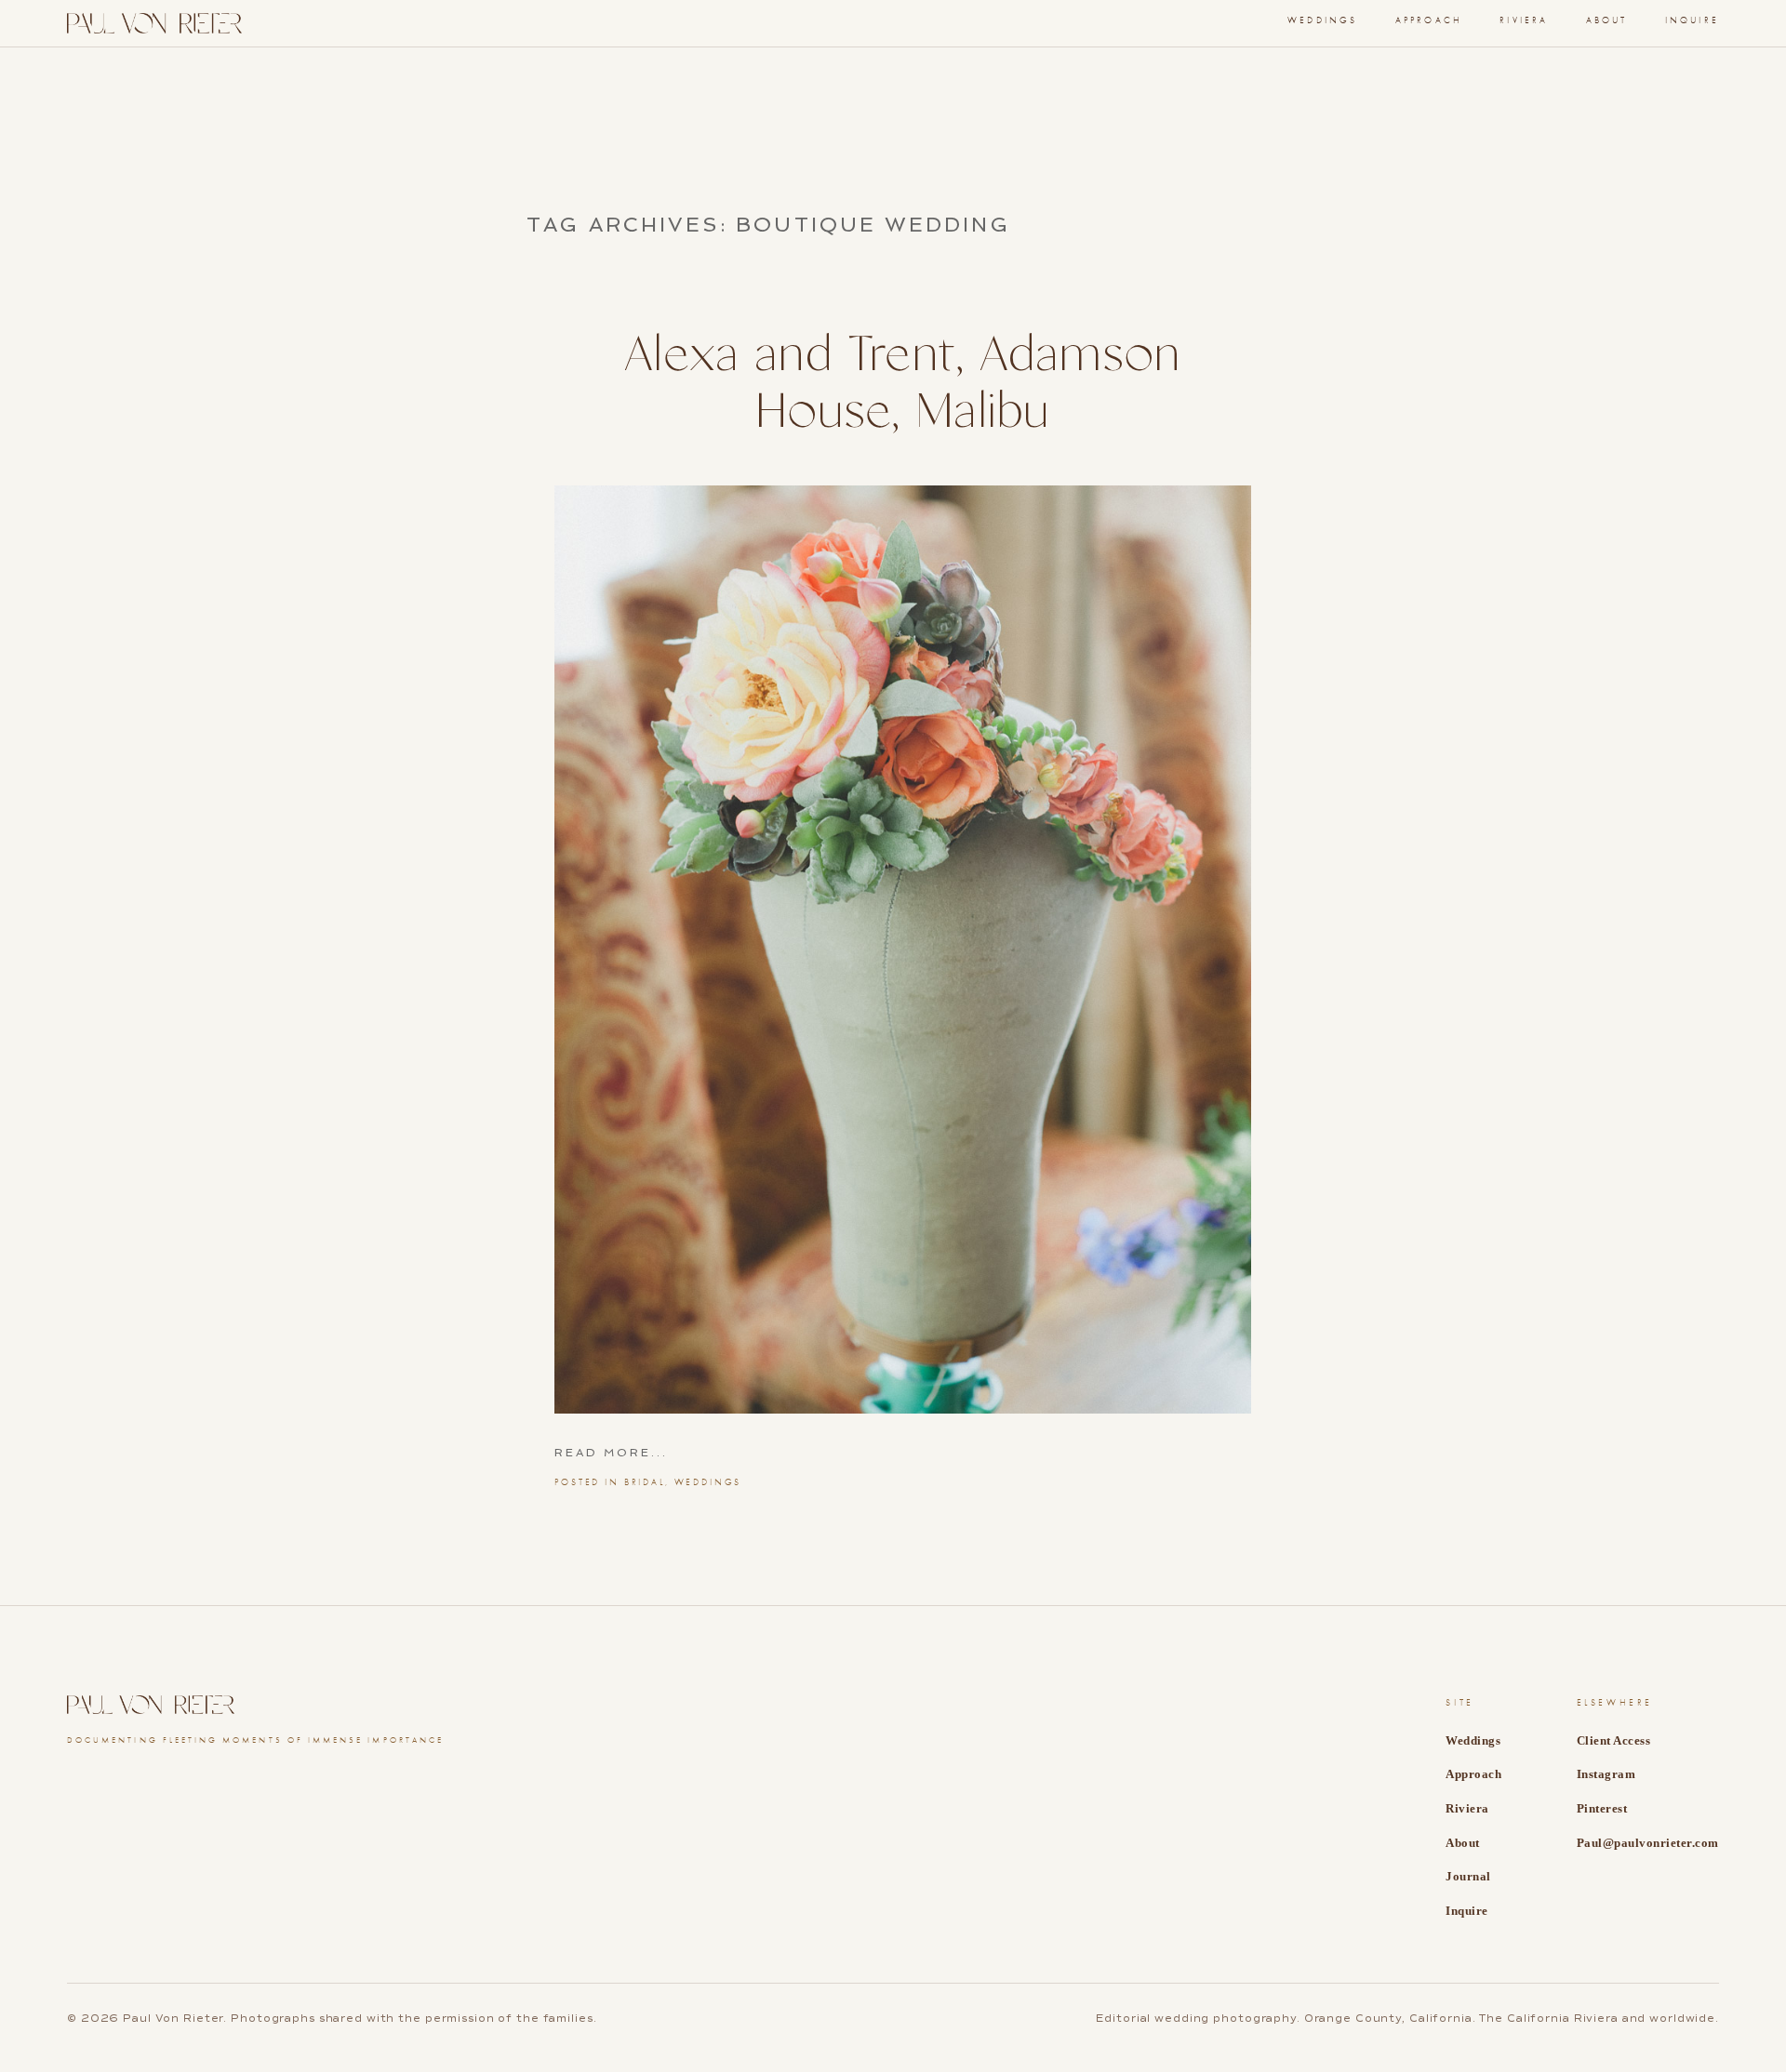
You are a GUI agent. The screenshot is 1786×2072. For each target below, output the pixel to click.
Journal (1468, 1876)
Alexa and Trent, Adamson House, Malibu (902, 385)
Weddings (708, 1482)
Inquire (1692, 20)
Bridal (645, 1482)
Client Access (1614, 1740)
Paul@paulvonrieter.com (1648, 1843)
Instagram (1606, 1774)
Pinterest (1602, 1808)
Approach (1429, 20)
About (1607, 20)
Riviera (1524, 20)
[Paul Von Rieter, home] (154, 23)
